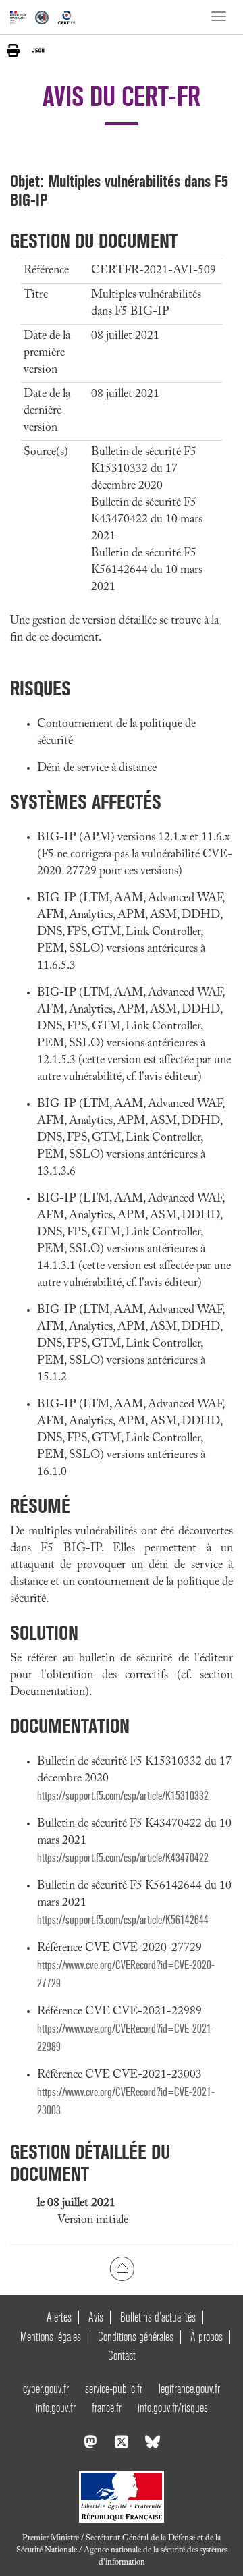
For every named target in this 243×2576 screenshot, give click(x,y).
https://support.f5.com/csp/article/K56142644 (123, 1920)
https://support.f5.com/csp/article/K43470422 (123, 1858)
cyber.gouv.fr (46, 2389)
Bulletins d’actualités (158, 2317)
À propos (207, 2337)
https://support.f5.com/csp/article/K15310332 (123, 1796)
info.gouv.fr (56, 2408)
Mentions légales (51, 2337)
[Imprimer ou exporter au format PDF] (13, 50)
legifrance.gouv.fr (189, 2389)
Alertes (59, 2317)
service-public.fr (114, 2389)
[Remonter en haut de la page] (122, 2269)
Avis (96, 2317)
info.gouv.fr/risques (173, 2408)
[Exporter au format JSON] (38, 50)
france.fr (107, 2408)
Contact (122, 2356)
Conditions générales (136, 2337)
